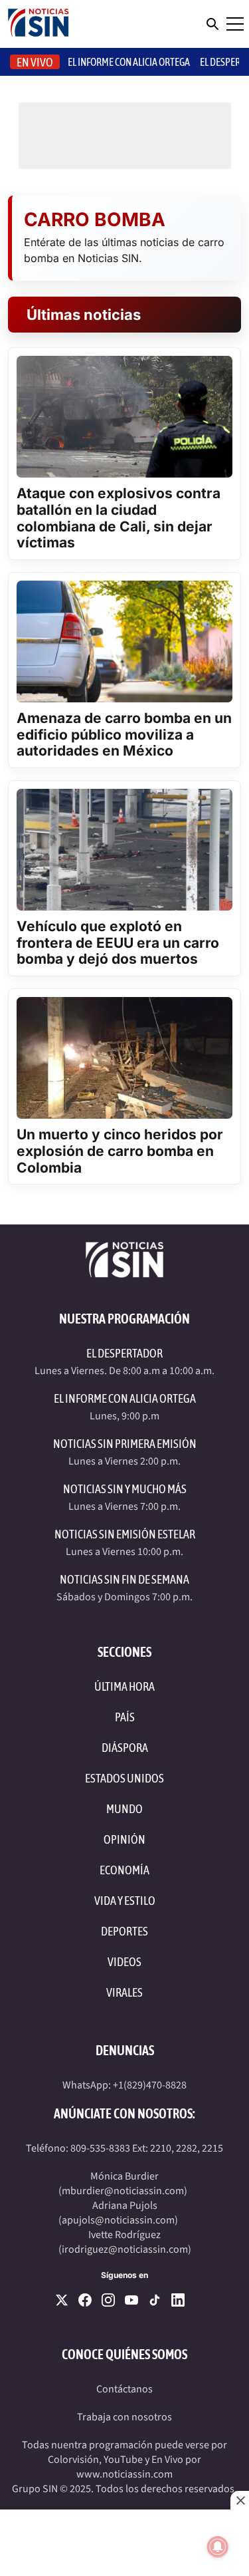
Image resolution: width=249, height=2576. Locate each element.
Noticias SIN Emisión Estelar (125, 1534)
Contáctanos (124, 2389)
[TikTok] (155, 2300)
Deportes (124, 1931)
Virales (124, 1992)
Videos (124, 1962)
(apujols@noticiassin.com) (118, 2220)
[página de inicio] (39, 24)
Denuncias (125, 2050)
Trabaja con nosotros (124, 2417)
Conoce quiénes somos (124, 2354)
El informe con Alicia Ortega (129, 62)
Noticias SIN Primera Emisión (125, 1444)
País (125, 1717)
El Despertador (124, 1353)
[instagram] (108, 2300)
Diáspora (125, 1748)
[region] (124, 2543)
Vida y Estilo (125, 1901)
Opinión (124, 1839)
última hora (124, 1686)
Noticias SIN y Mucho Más (125, 1489)
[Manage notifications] (218, 2547)
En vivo (35, 62)
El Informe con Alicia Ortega (125, 1398)
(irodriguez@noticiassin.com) (125, 2249)
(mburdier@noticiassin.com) (123, 2191)
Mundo (124, 1809)
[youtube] (131, 2300)
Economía (124, 1870)
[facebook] (85, 2300)
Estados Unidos (124, 1778)
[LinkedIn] (178, 2300)
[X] (62, 2300)
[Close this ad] (240, 2500)
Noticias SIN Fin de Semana (124, 1579)
